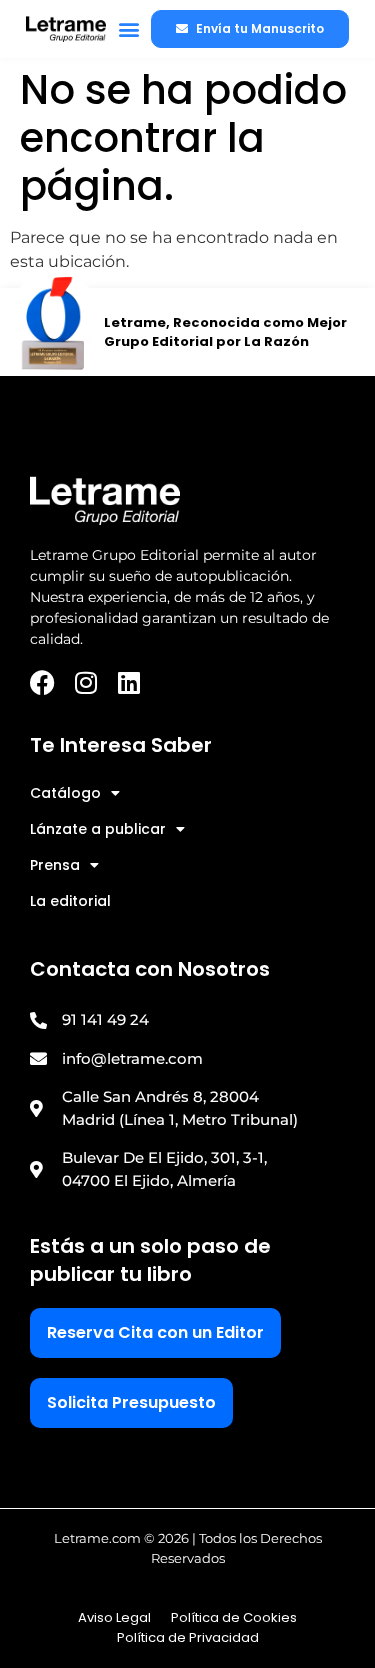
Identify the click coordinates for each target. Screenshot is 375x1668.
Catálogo (65, 793)
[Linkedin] (128, 682)
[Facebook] (42, 682)
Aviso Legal (114, 1617)
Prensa (55, 865)
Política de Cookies (234, 1617)
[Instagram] (85, 682)
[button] (129, 29)
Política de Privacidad (188, 1637)
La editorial (70, 901)
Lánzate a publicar (98, 829)
